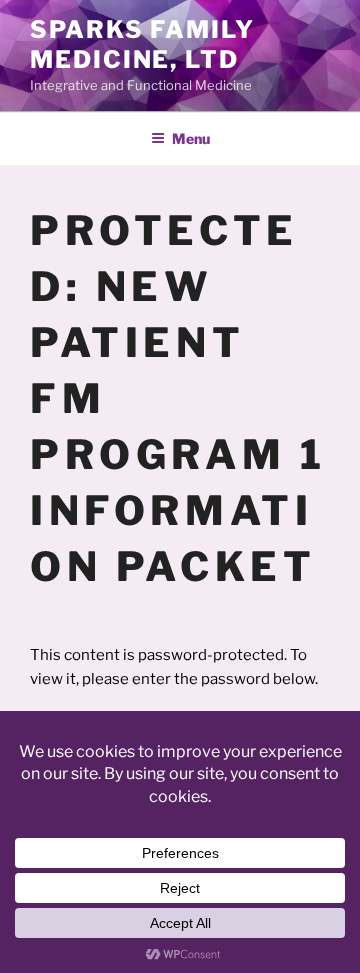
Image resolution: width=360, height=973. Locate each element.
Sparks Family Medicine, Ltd (142, 44)
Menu (191, 138)
